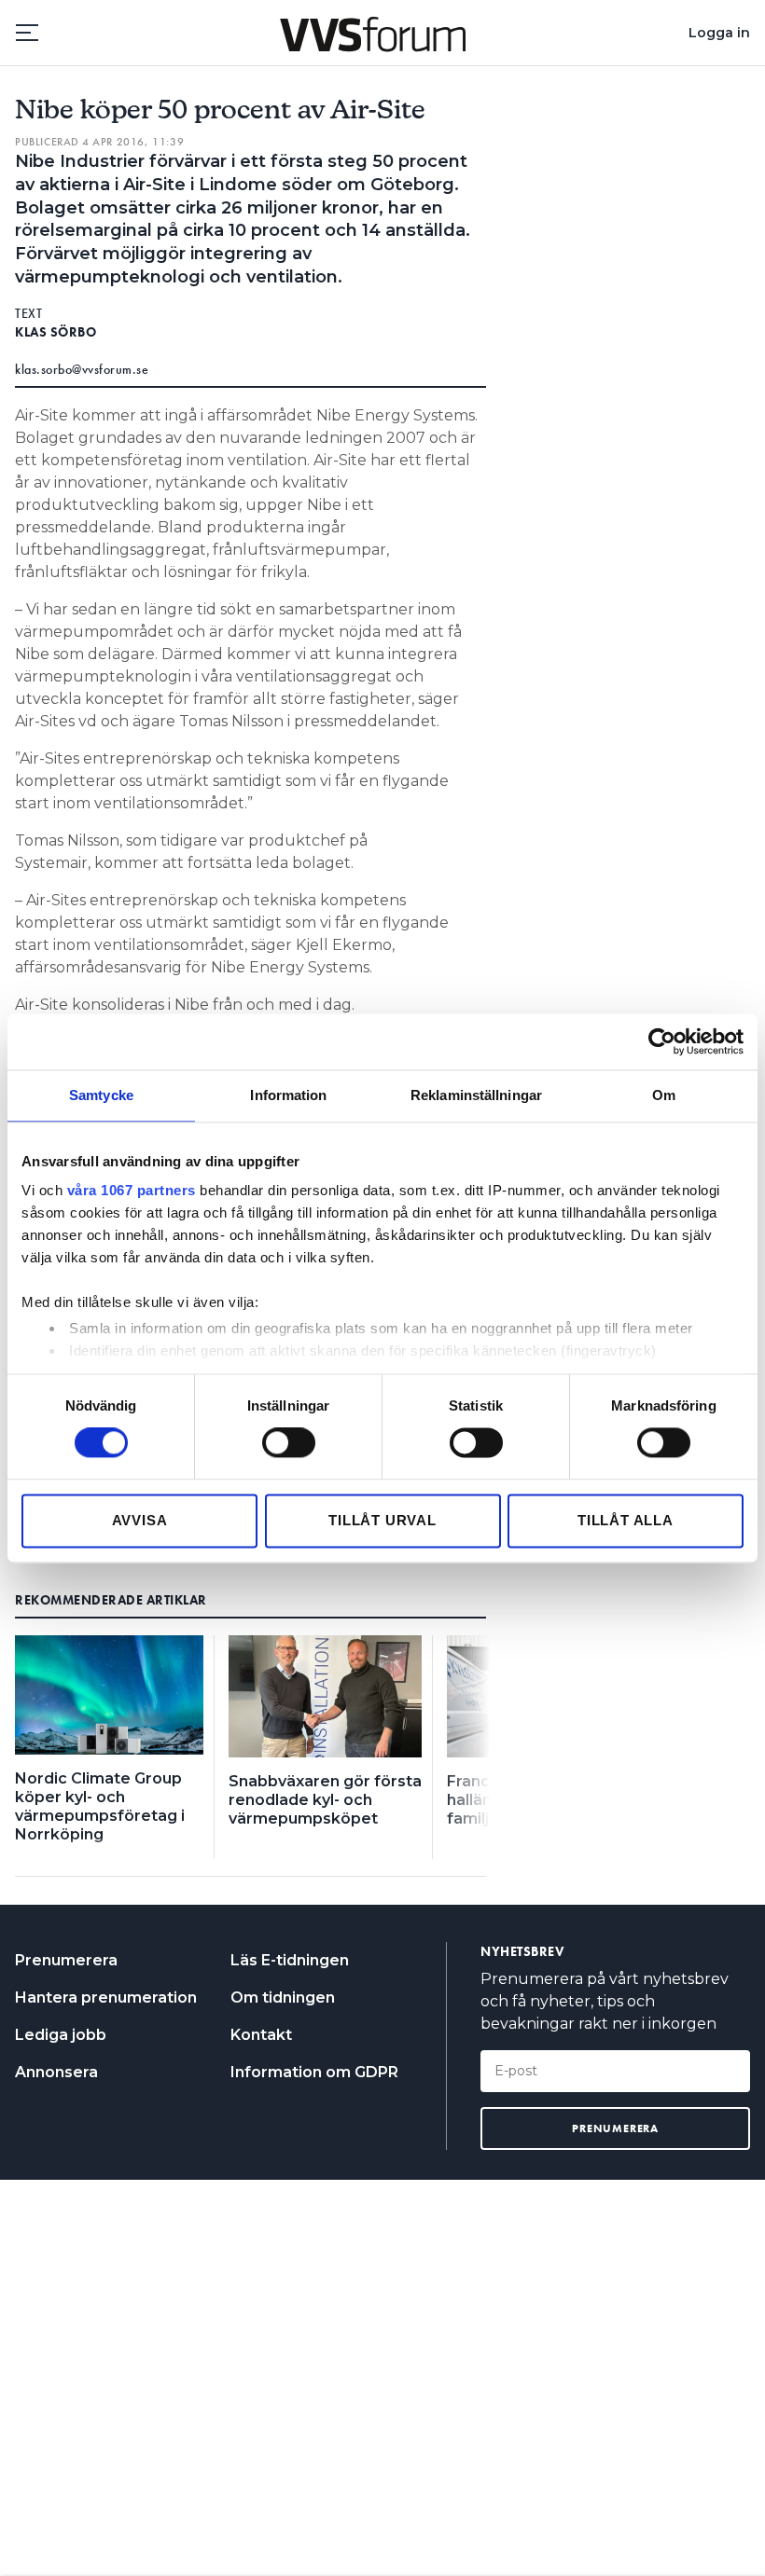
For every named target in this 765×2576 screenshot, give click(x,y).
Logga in (719, 33)
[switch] (289, 1443)
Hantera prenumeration (106, 1997)
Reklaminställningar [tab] (476, 1095)
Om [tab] (664, 1095)
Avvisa (140, 1520)
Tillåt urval (382, 1520)
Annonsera (56, 2072)
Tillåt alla (626, 1520)
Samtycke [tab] (101, 1095)
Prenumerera (66, 1960)
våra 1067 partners (132, 1190)
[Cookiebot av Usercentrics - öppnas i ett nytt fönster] (662, 1041)
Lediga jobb (61, 2035)
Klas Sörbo (56, 332)
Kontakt (261, 2035)
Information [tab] (288, 1095)
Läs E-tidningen (290, 1960)
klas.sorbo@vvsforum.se (82, 369)
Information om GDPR (314, 2072)
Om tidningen (283, 1997)
